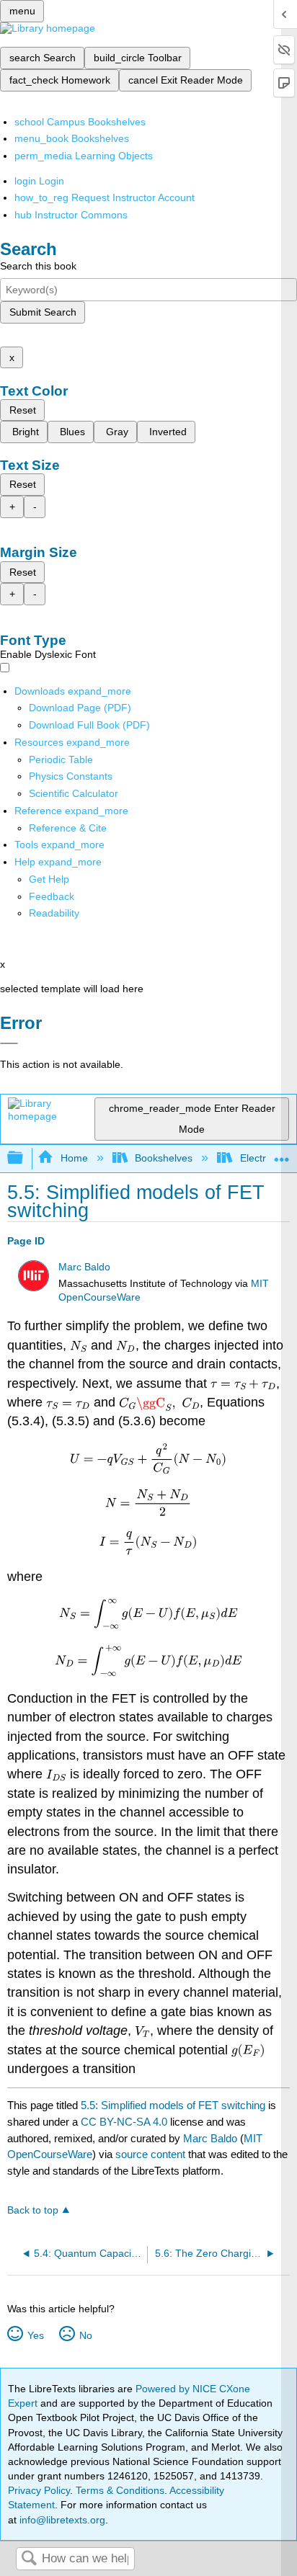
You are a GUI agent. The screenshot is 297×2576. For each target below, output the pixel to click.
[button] (52, 896)
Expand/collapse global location (282, 1154)
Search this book (38, 266)
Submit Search (43, 312)
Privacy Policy (39, 2490)
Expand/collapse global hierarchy (25, 1158)
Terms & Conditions (120, 2490)
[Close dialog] (9, 1043)
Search (29, 2559)
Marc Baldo (84, 1267)
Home (74, 1158)
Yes (35, 2335)
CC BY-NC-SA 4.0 (124, 2122)
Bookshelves (164, 1158)
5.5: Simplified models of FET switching (173, 2105)
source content (150, 2154)
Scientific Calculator (74, 793)
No (85, 2335)
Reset (23, 410)
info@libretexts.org (61, 2520)
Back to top (33, 2210)
